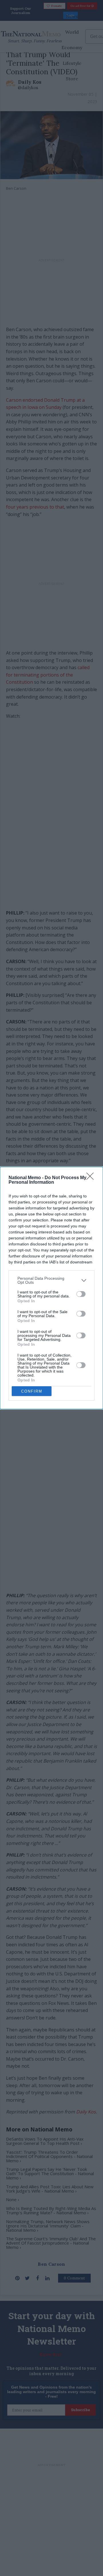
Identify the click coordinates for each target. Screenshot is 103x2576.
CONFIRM (32, 1391)
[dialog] (51, 1288)
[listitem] (51, 1280)
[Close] (92, 1178)
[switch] (81, 1294)
